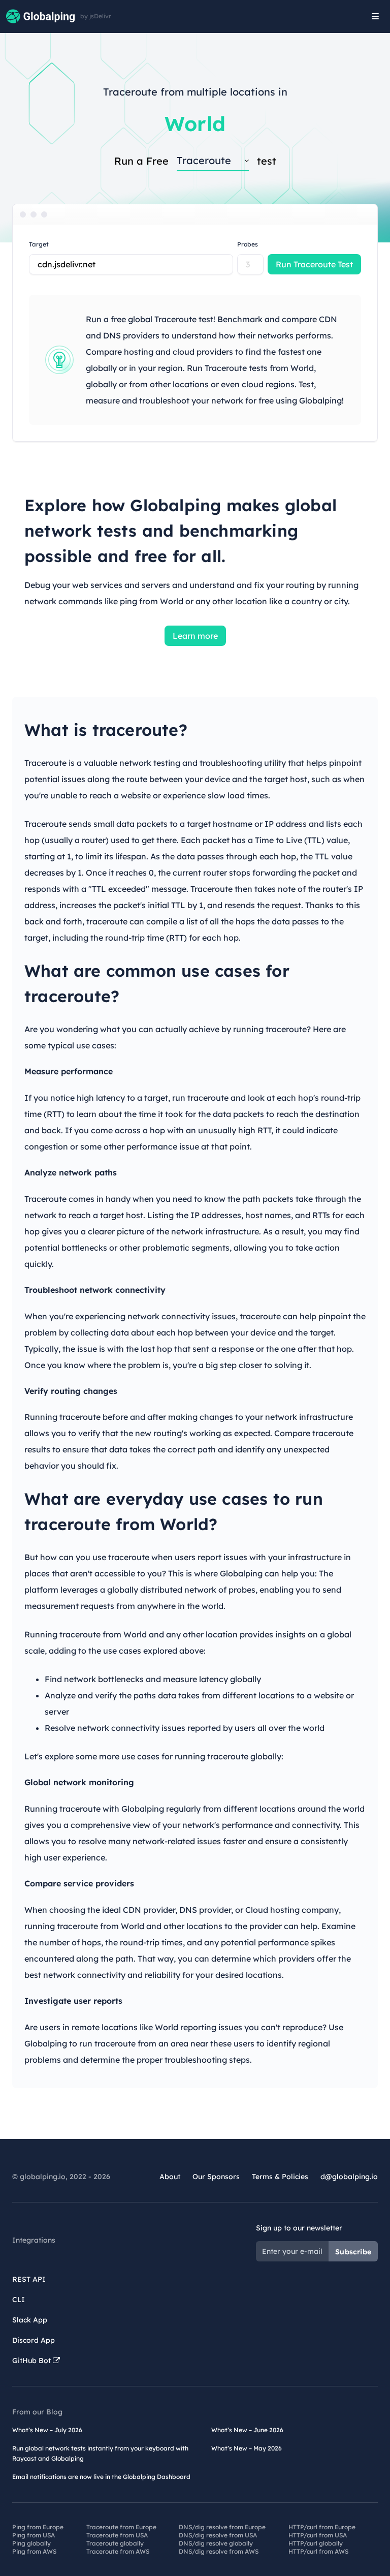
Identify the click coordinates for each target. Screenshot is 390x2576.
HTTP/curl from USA (318, 2535)
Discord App (34, 2340)
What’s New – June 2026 (247, 2430)
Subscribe (353, 2252)
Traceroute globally (115, 2543)
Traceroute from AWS (118, 2551)
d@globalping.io (349, 2177)
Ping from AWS (34, 2551)
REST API (29, 2279)
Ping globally (31, 2543)
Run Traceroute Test (314, 264)
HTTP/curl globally (316, 2543)
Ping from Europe (38, 2527)
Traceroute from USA (117, 2535)
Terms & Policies (280, 2177)
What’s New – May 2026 (247, 2448)
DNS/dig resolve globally (216, 2543)
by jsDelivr (96, 16)
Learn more (195, 636)
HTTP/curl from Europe (322, 2527)
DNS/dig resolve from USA (218, 2535)
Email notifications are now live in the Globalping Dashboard (101, 2477)
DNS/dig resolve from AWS (219, 2551)
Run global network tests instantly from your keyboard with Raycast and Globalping (100, 2453)
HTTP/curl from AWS (318, 2551)
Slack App (30, 2320)
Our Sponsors (216, 2177)
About (170, 2177)
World (195, 123)
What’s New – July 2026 (47, 2430)
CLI (19, 2300)
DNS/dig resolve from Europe (222, 2527)
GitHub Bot (32, 2361)
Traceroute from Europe (121, 2527)
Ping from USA (34, 2535)
